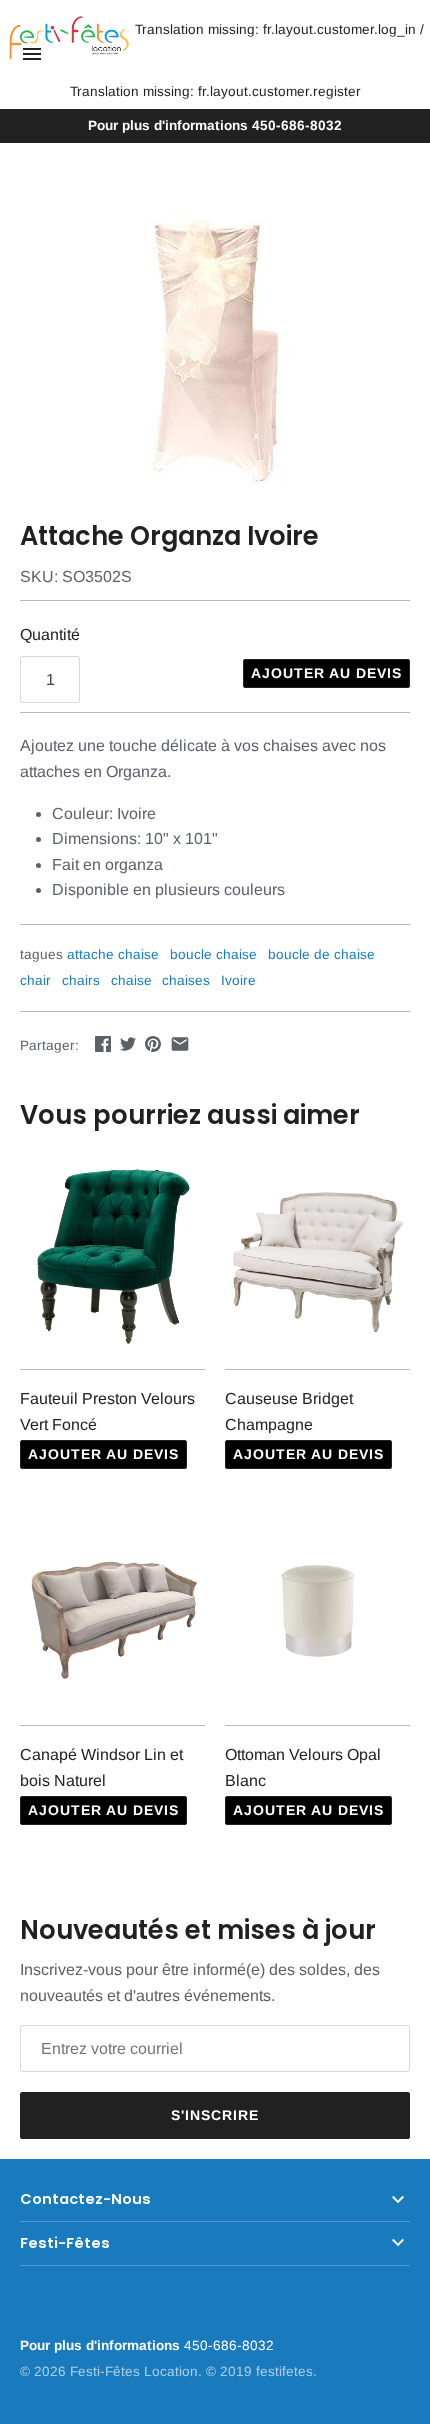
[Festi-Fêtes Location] (68, 38)
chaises (186, 980)
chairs (81, 980)
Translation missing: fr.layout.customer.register (215, 91)
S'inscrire (215, 2115)
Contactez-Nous (85, 2199)
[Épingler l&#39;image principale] (153, 1043)
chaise (131, 980)
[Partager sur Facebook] (103, 1043)
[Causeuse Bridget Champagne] (317, 1254)
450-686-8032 (215, 125)
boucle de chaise (321, 954)
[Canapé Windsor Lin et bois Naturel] (112, 1610)
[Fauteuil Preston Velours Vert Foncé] (112, 1254)
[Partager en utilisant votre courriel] (180, 1043)
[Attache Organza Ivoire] (215, 345)
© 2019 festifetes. (261, 2371)
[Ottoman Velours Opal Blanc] (317, 1610)
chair (35, 980)
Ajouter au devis (326, 673)
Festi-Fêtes (65, 2243)
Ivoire (238, 980)
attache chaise (113, 954)
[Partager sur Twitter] (128, 1043)
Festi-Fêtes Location (134, 2371)
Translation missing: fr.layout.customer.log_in (275, 29)
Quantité (50, 634)
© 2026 (45, 2371)
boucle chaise (213, 954)
